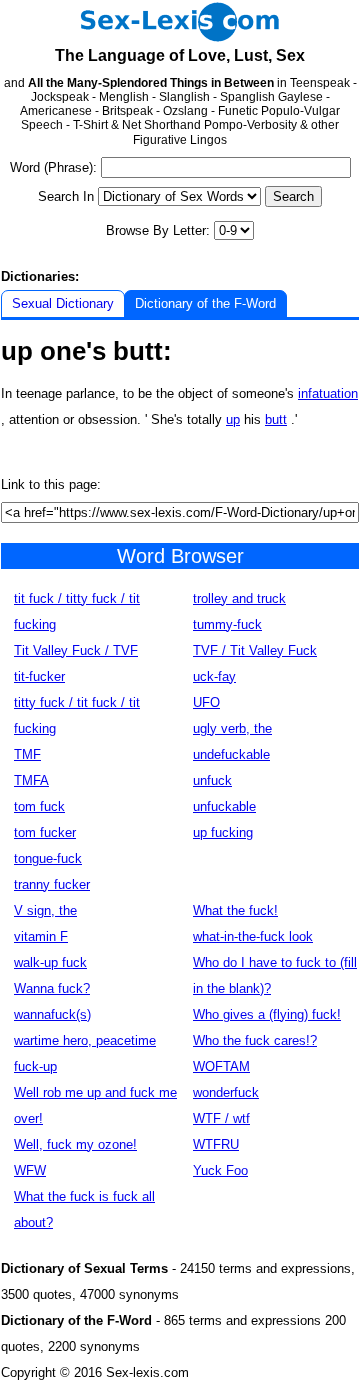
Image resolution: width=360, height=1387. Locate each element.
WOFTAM (221, 1066)
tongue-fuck (48, 858)
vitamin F (41, 936)
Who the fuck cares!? (255, 1040)
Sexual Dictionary (63, 303)
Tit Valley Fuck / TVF (76, 650)
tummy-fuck (227, 624)
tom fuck (39, 806)
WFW (30, 1170)
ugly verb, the (232, 728)
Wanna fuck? (52, 988)
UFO (206, 702)
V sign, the (45, 910)
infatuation (328, 393)
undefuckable (231, 754)
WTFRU (216, 1144)
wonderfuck (226, 1092)
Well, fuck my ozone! (75, 1144)
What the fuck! (235, 910)
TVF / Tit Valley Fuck (255, 650)
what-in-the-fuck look (253, 936)
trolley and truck (239, 598)
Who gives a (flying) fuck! (267, 1014)
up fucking (223, 832)
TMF (27, 754)
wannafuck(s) (52, 1014)
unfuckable (224, 806)
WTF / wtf (221, 1118)
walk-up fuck (50, 962)
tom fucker (45, 832)
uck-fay (214, 676)
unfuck (212, 780)
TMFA (31, 780)
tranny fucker (52, 884)
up (233, 419)
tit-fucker (39, 676)
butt (276, 419)
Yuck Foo (220, 1170)
